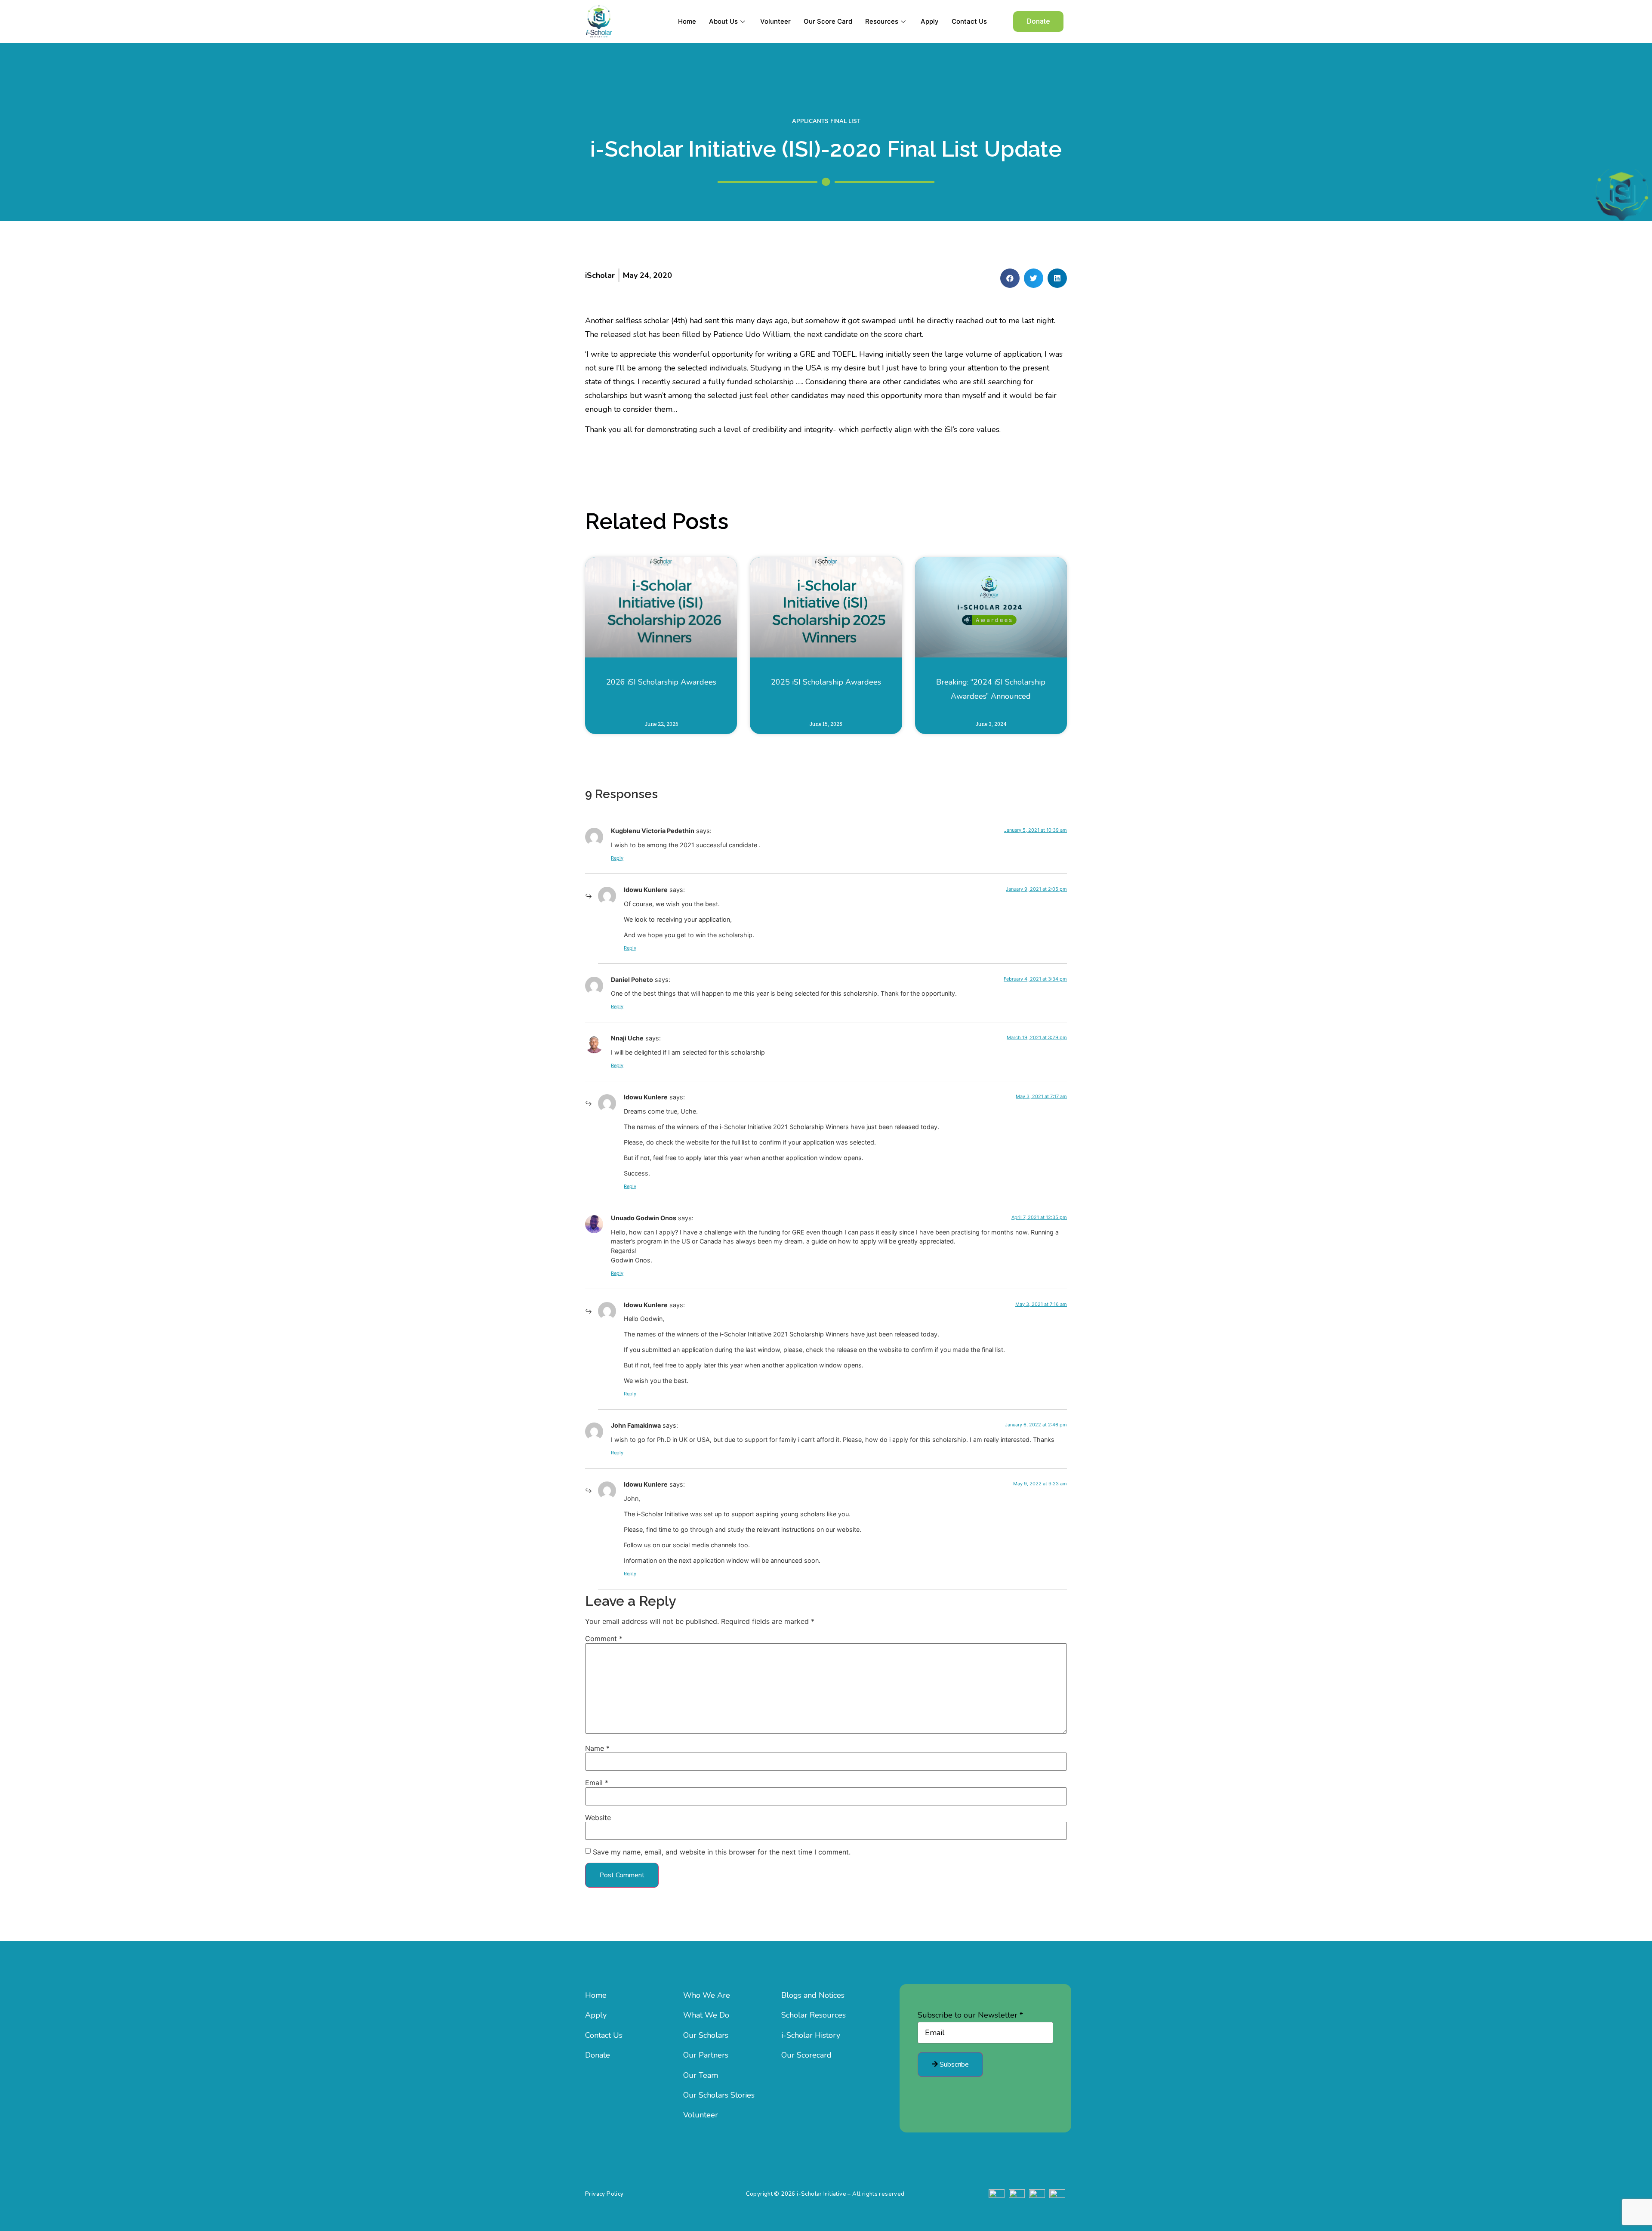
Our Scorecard (806, 2055)
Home (687, 21)
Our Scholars (706, 2035)
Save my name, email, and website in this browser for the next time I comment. (722, 1852)
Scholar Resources (814, 2015)
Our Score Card (828, 21)
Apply (930, 21)
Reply (617, 858)
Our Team (701, 2075)
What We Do (706, 2015)
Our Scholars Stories (719, 2095)
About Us (723, 21)
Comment (604, 1639)
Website (598, 1818)
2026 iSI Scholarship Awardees (661, 682)
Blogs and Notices (813, 1995)
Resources (882, 21)
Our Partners (706, 2055)
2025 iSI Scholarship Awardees (826, 682)
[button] (1038, 22)
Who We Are (707, 1995)
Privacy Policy (604, 2194)
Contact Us (969, 21)
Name (597, 1748)
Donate (598, 2055)
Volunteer (775, 21)
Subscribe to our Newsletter (970, 2015)
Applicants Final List (826, 121)
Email (597, 1783)
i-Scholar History (811, 2035)
